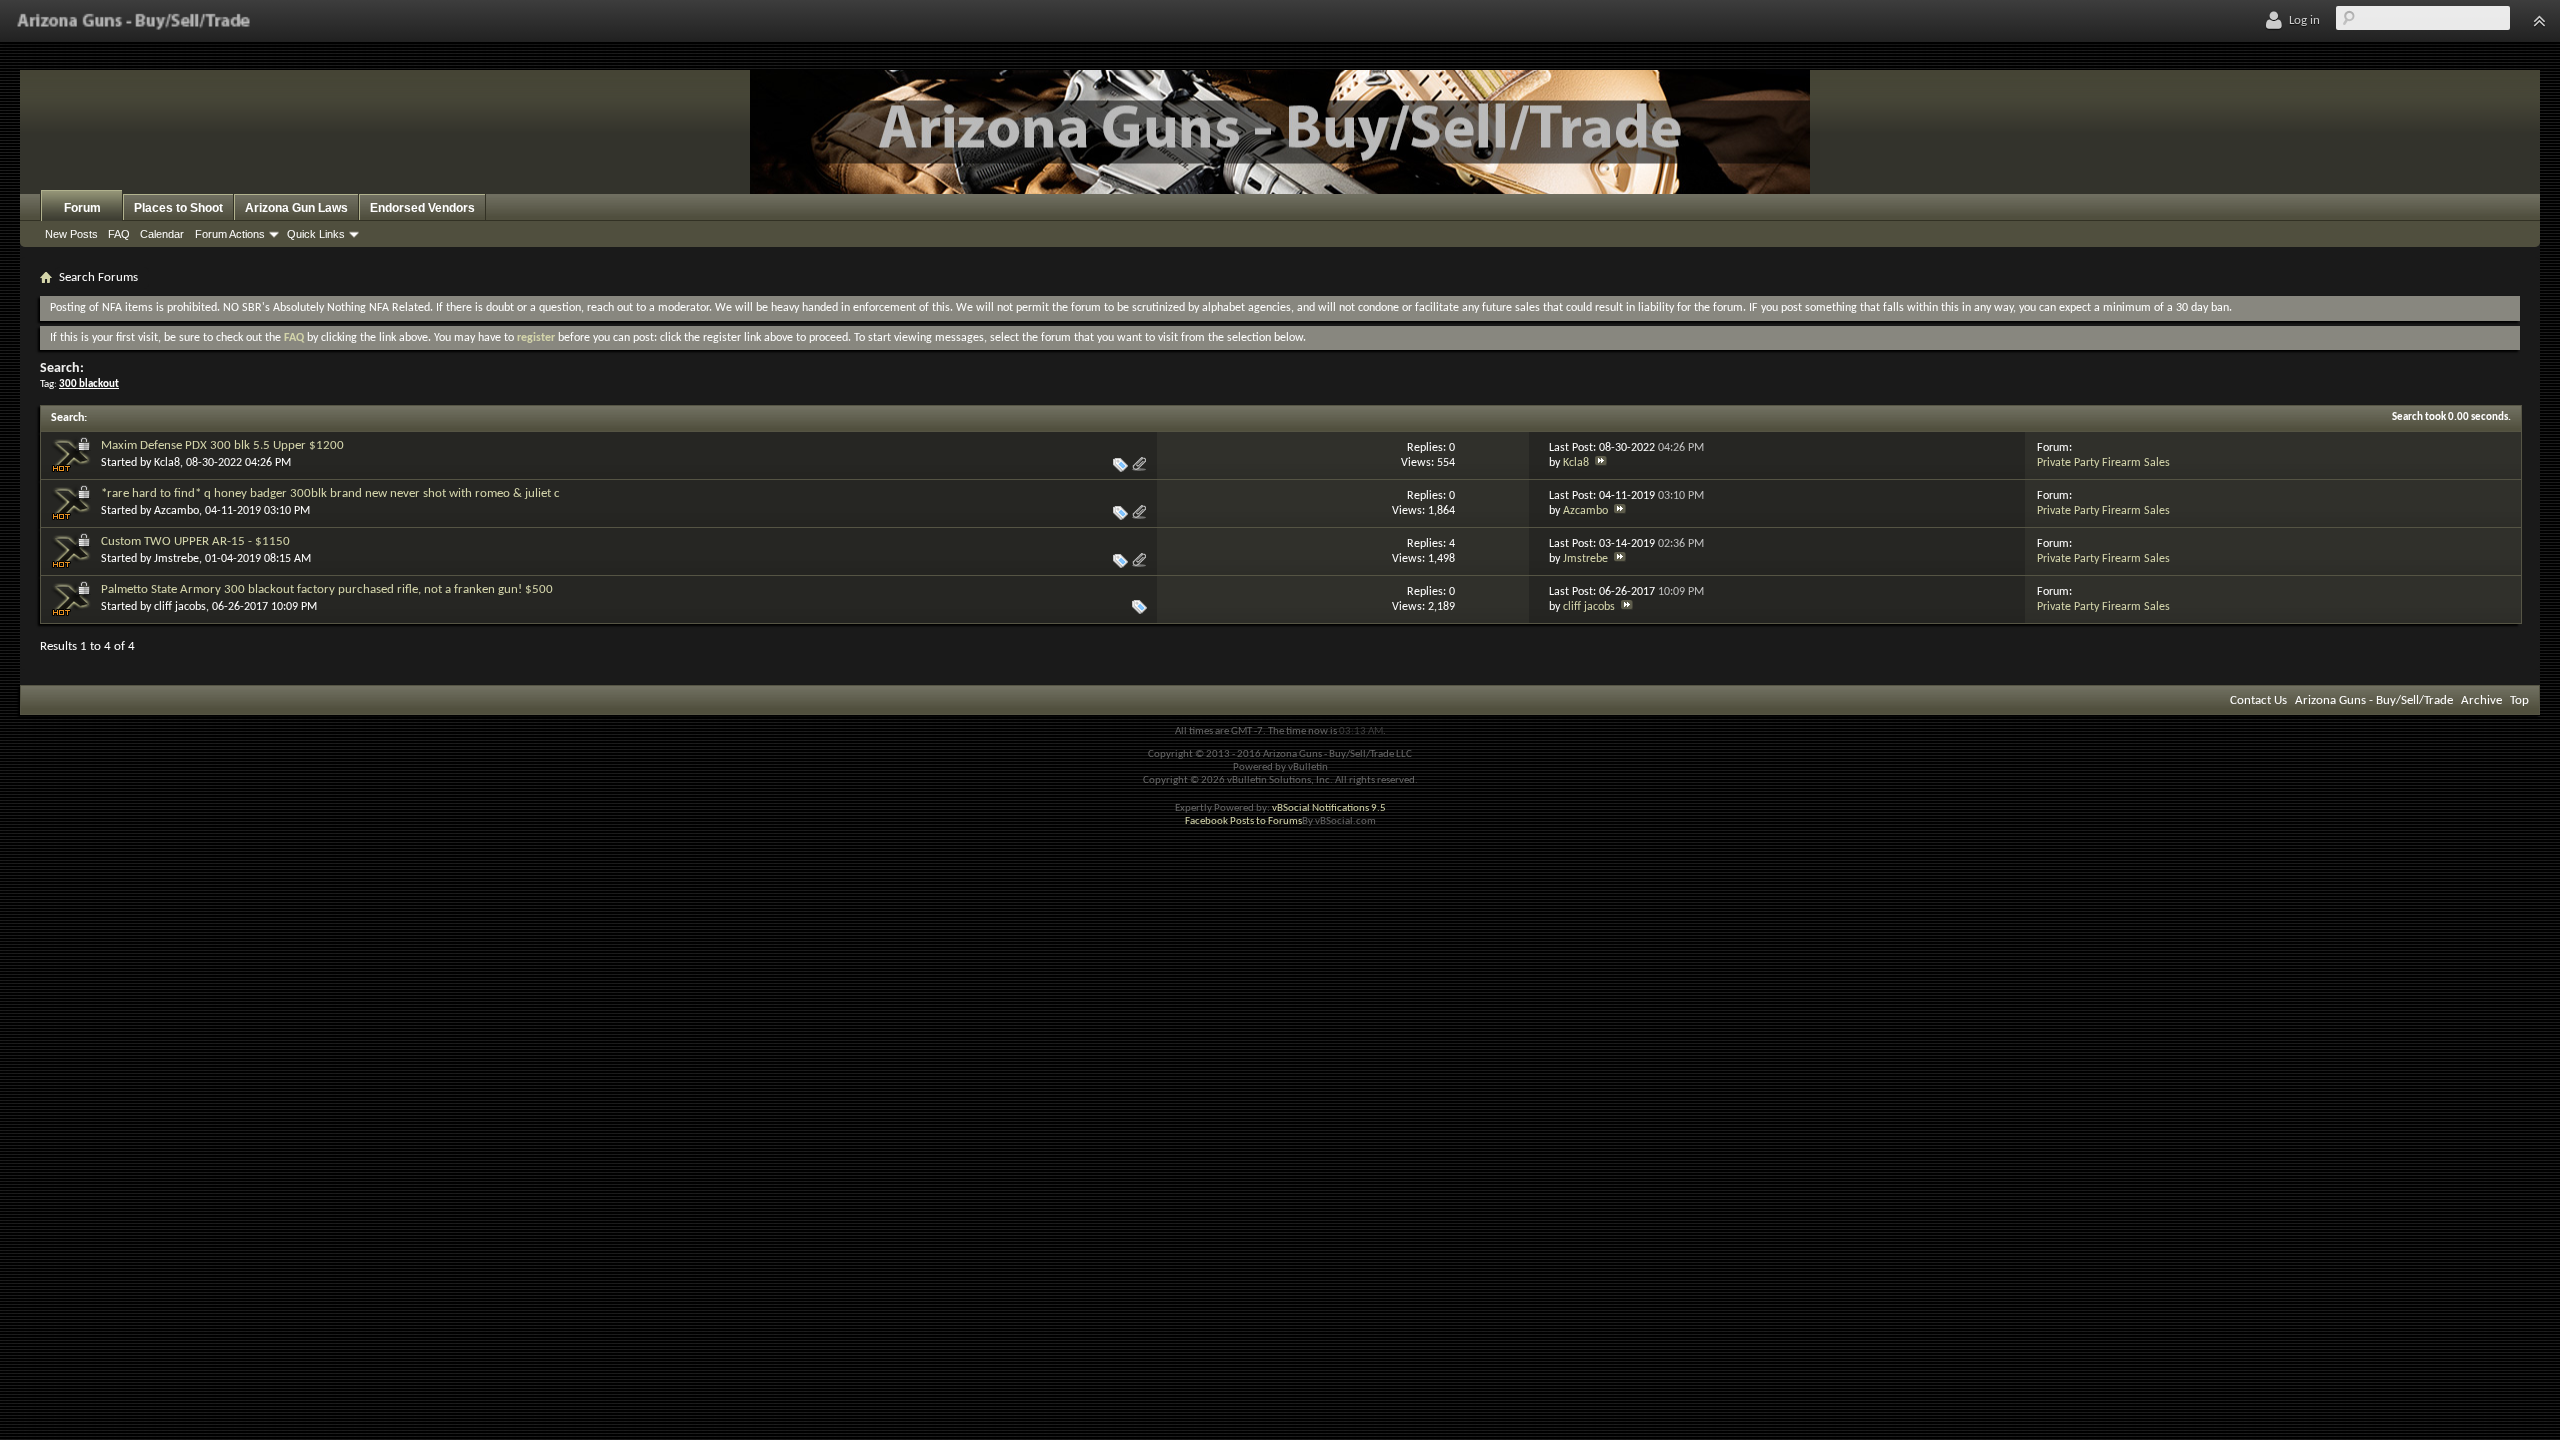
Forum (82, 208)
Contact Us (2258, 700)
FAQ (119, 234)
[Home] (133, 21)
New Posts (71, 234)
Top (2519, 700)
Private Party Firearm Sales (2103, 463)
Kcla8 (167, 463)
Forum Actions (230, 234)
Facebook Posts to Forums (1243, 821)
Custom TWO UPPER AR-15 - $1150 (195, 541)
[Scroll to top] (2539, 21)
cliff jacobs (180, 607)
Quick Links (316, 234)
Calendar (162, 234)
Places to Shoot (178, 208)
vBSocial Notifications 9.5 (1329, 808)
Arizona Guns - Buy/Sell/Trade (2374, 700)
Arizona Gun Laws (296, 208)
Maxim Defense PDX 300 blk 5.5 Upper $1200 (222, 445)
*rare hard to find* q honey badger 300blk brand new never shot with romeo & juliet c (330, 493)
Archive (2481, 700)
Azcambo (176, 511)
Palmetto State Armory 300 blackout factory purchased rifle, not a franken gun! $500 (327, 589)
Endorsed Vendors (422, 208)
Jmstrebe (176, 559)
